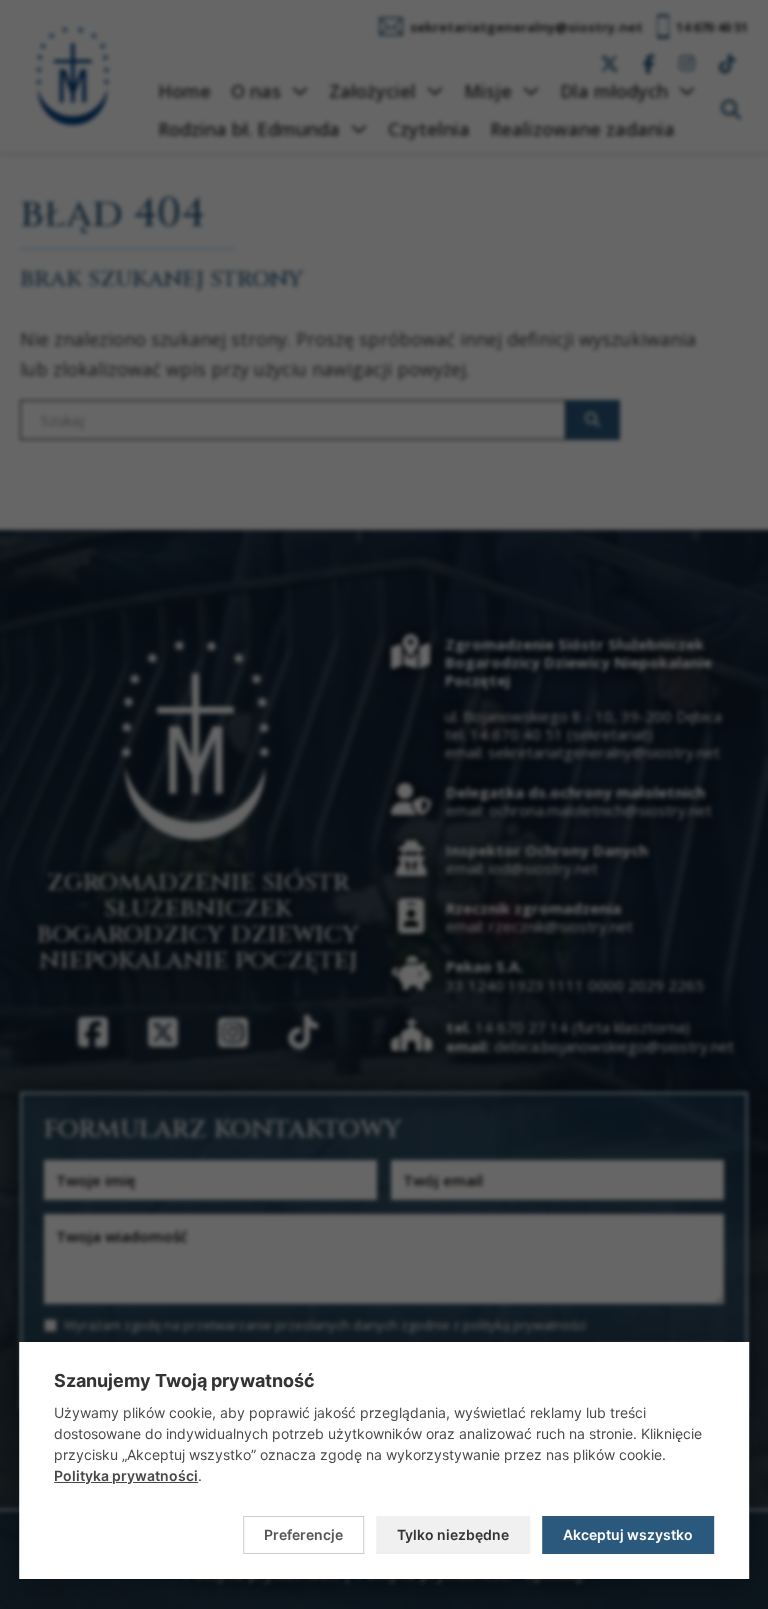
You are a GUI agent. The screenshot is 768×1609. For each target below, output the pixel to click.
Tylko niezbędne (453, 1534)
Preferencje (303, 1534)
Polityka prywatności (126, 1475)
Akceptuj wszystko (628, 1534)
